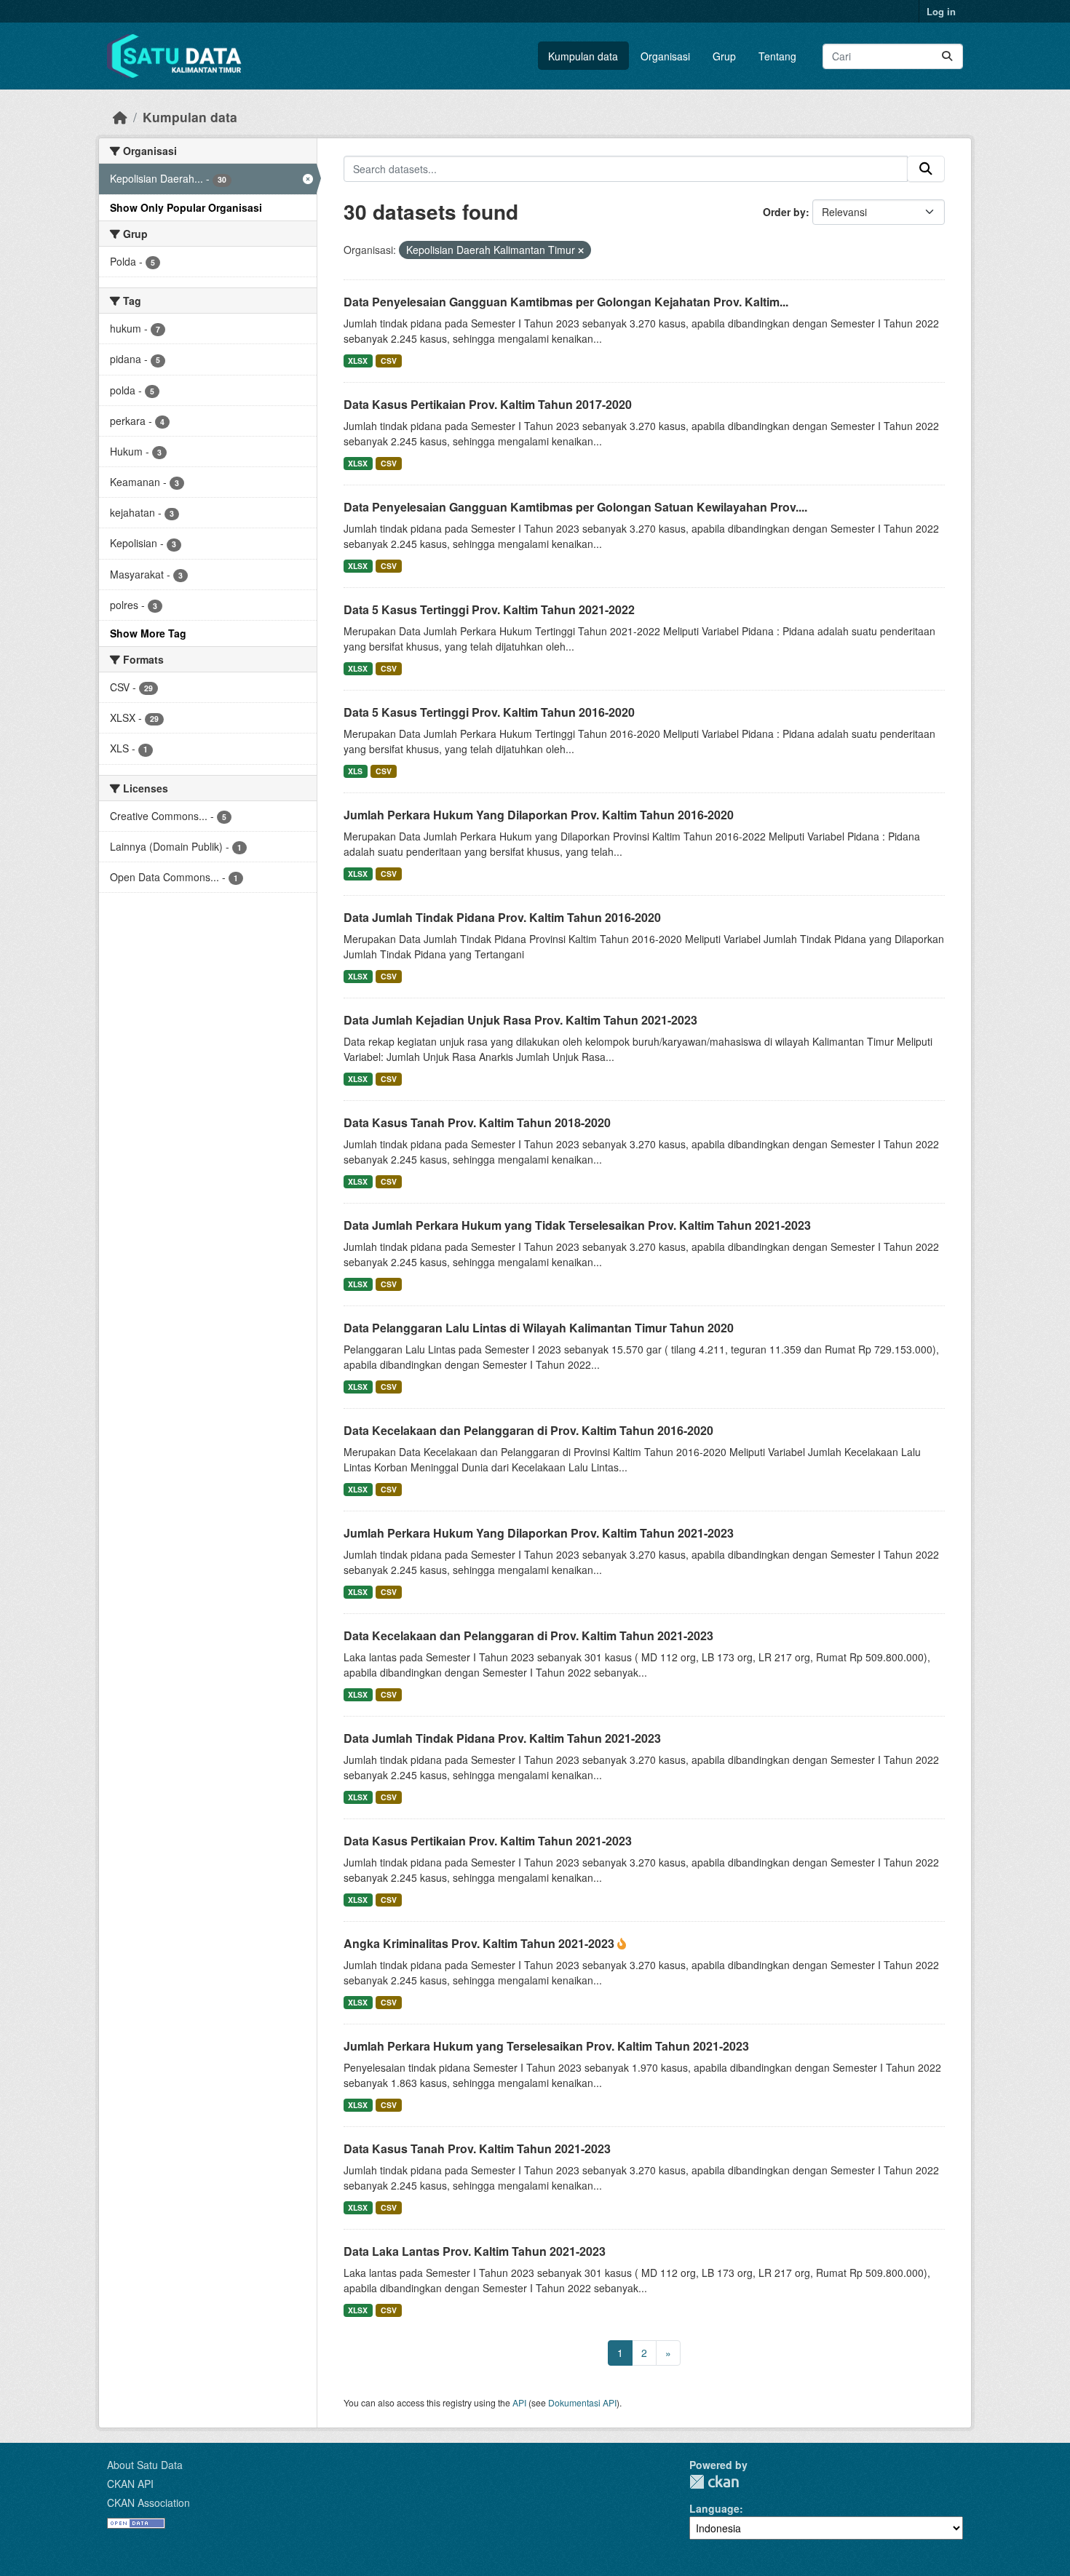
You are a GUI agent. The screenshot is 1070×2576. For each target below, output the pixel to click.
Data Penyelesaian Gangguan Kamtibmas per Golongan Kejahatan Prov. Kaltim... (566, 302)
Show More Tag (148, 633)
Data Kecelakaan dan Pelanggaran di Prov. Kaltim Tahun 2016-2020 (528, 1430)
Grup (724, 56)
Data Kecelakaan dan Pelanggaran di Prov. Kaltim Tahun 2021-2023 (528, 1635)
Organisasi (665, 56)
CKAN (714, 2482)
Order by (784, 212)
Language (714, 2508)
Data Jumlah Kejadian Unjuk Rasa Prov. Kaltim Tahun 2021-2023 (520, 1020)
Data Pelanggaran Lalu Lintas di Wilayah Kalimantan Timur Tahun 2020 (539, 1328)
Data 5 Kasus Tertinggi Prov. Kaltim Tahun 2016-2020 (489, 712)
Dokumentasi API (582, 2402)
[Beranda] (120, 117)
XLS (355, 771)
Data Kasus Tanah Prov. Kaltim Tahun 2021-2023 (477, 2148)
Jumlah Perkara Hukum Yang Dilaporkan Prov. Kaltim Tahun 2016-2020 (539, 815)
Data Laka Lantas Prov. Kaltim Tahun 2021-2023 (475, 2251)
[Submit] (947, 56)
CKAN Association (148, 2503)
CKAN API (130, 2484)
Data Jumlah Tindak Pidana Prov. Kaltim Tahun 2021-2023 (502, 1738)
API (519, 2402)
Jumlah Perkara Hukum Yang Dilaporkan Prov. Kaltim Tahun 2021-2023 (539, 1533)
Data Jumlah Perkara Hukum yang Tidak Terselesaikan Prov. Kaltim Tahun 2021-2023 (577, 1225)
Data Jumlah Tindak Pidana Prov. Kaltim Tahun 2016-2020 (502, 917)
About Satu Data (145, 2465)
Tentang (777, 56)
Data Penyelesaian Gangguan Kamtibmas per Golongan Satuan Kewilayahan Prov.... (575, 507)
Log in (941, 11)
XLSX (358, 361)
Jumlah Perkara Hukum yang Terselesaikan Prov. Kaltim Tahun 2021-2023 (546, 2046)
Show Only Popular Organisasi (186, 207)
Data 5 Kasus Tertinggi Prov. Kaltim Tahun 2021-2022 (489, 609)
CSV (389, 361)
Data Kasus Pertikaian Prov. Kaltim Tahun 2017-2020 (488, 404)
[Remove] (581, 250)
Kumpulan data (583, 56)
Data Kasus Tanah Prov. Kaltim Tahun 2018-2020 (477, 1122)
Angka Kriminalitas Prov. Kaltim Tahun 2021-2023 (480, 1943)
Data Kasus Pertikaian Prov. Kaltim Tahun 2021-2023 (488, 1841)
